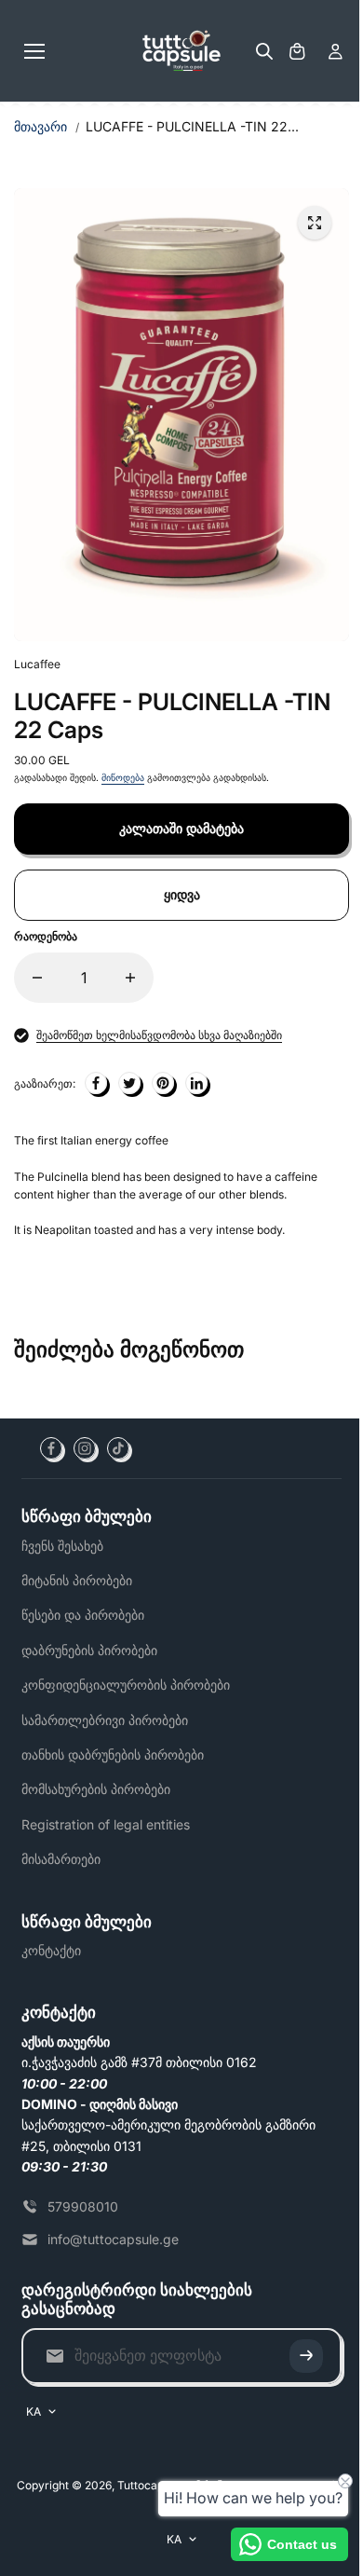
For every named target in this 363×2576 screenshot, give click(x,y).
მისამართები (61, 1859)
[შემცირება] (37, 978)
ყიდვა (182, 894)
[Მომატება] (130, 978)
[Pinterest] (163, 1083)
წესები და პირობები (83, 1615)
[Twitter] (129, 1083)
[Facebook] (51, 1448)
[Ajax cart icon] (297, 51)
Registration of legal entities (106, 1824)
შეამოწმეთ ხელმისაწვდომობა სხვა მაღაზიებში (159, 1035)
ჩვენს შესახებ (62, 1546)
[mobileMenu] (34, 51)
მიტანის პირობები (77, 1580)
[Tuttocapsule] (181, 51)
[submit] (306, 2356)
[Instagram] (85, 1448)
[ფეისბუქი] (96, 1083)
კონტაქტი (51, 1950)
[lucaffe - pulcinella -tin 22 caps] (315, 223)
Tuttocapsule (151, 2485)
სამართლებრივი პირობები (105, 1720)
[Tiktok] (118, 1448)
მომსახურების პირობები (96, 1789)
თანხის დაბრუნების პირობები (113, 1754)
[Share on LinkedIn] (196, 1083)
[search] (264, 51)
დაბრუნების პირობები (89, 1650)
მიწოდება (123, 777)
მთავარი (40, 126)
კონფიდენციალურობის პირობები (126, 1685)
